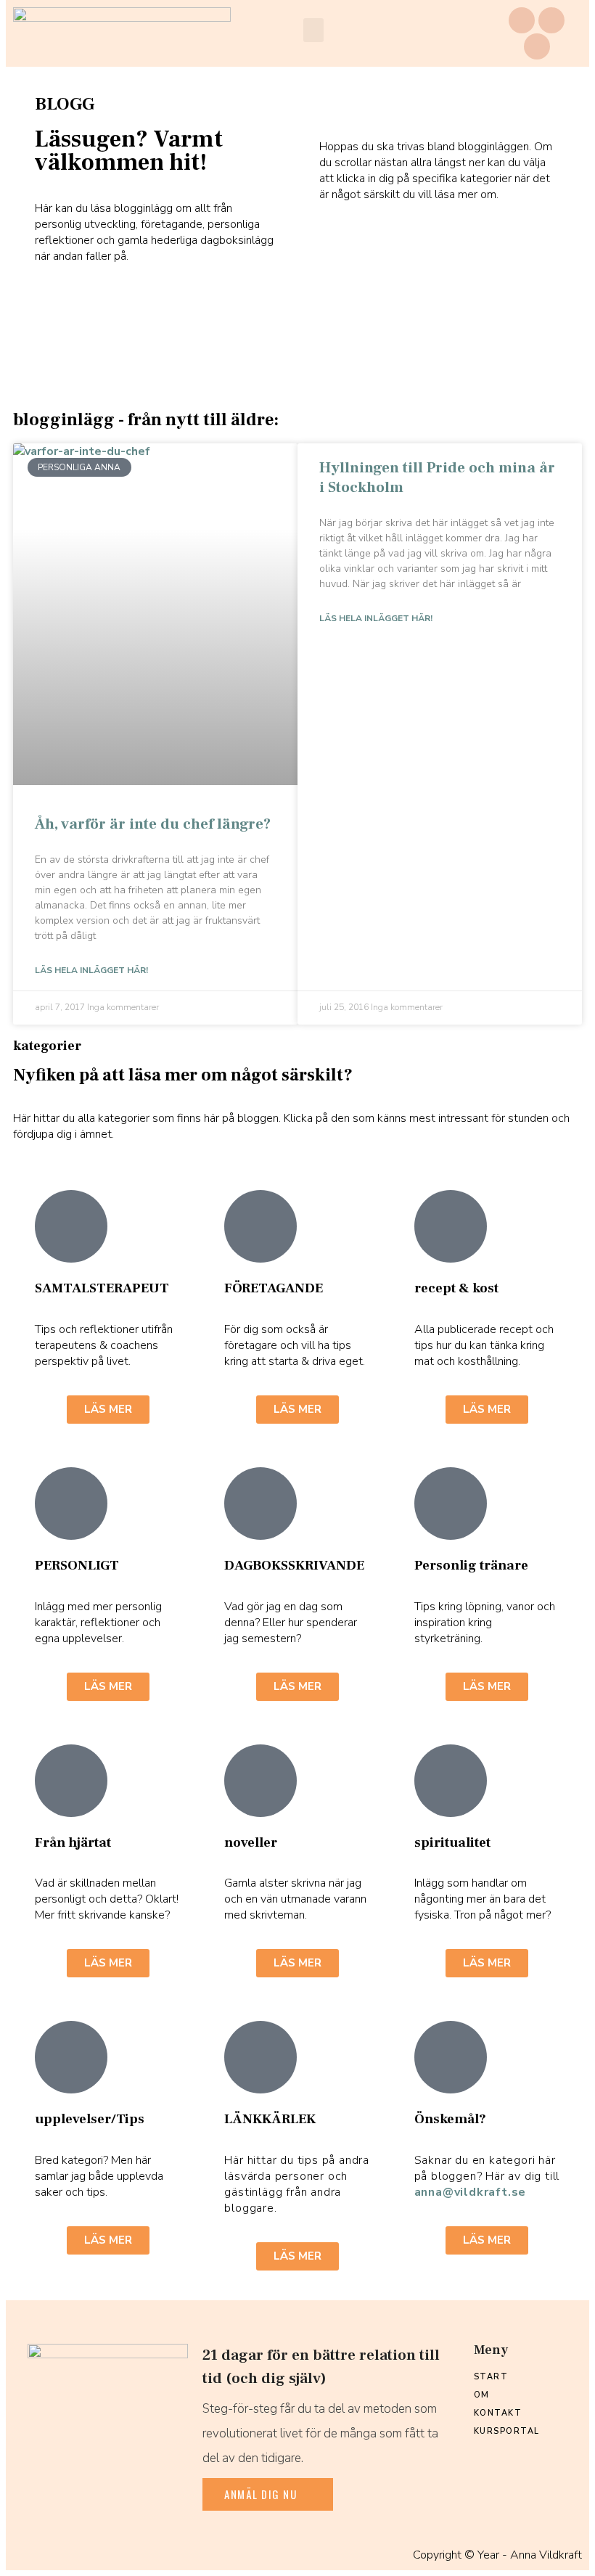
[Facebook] (522, 20)
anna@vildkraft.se (471, 2192)
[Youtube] (537, 46)
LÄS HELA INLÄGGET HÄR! (91, 970)
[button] (313, 30)
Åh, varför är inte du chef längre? (153, 824)
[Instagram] (551, 20)
